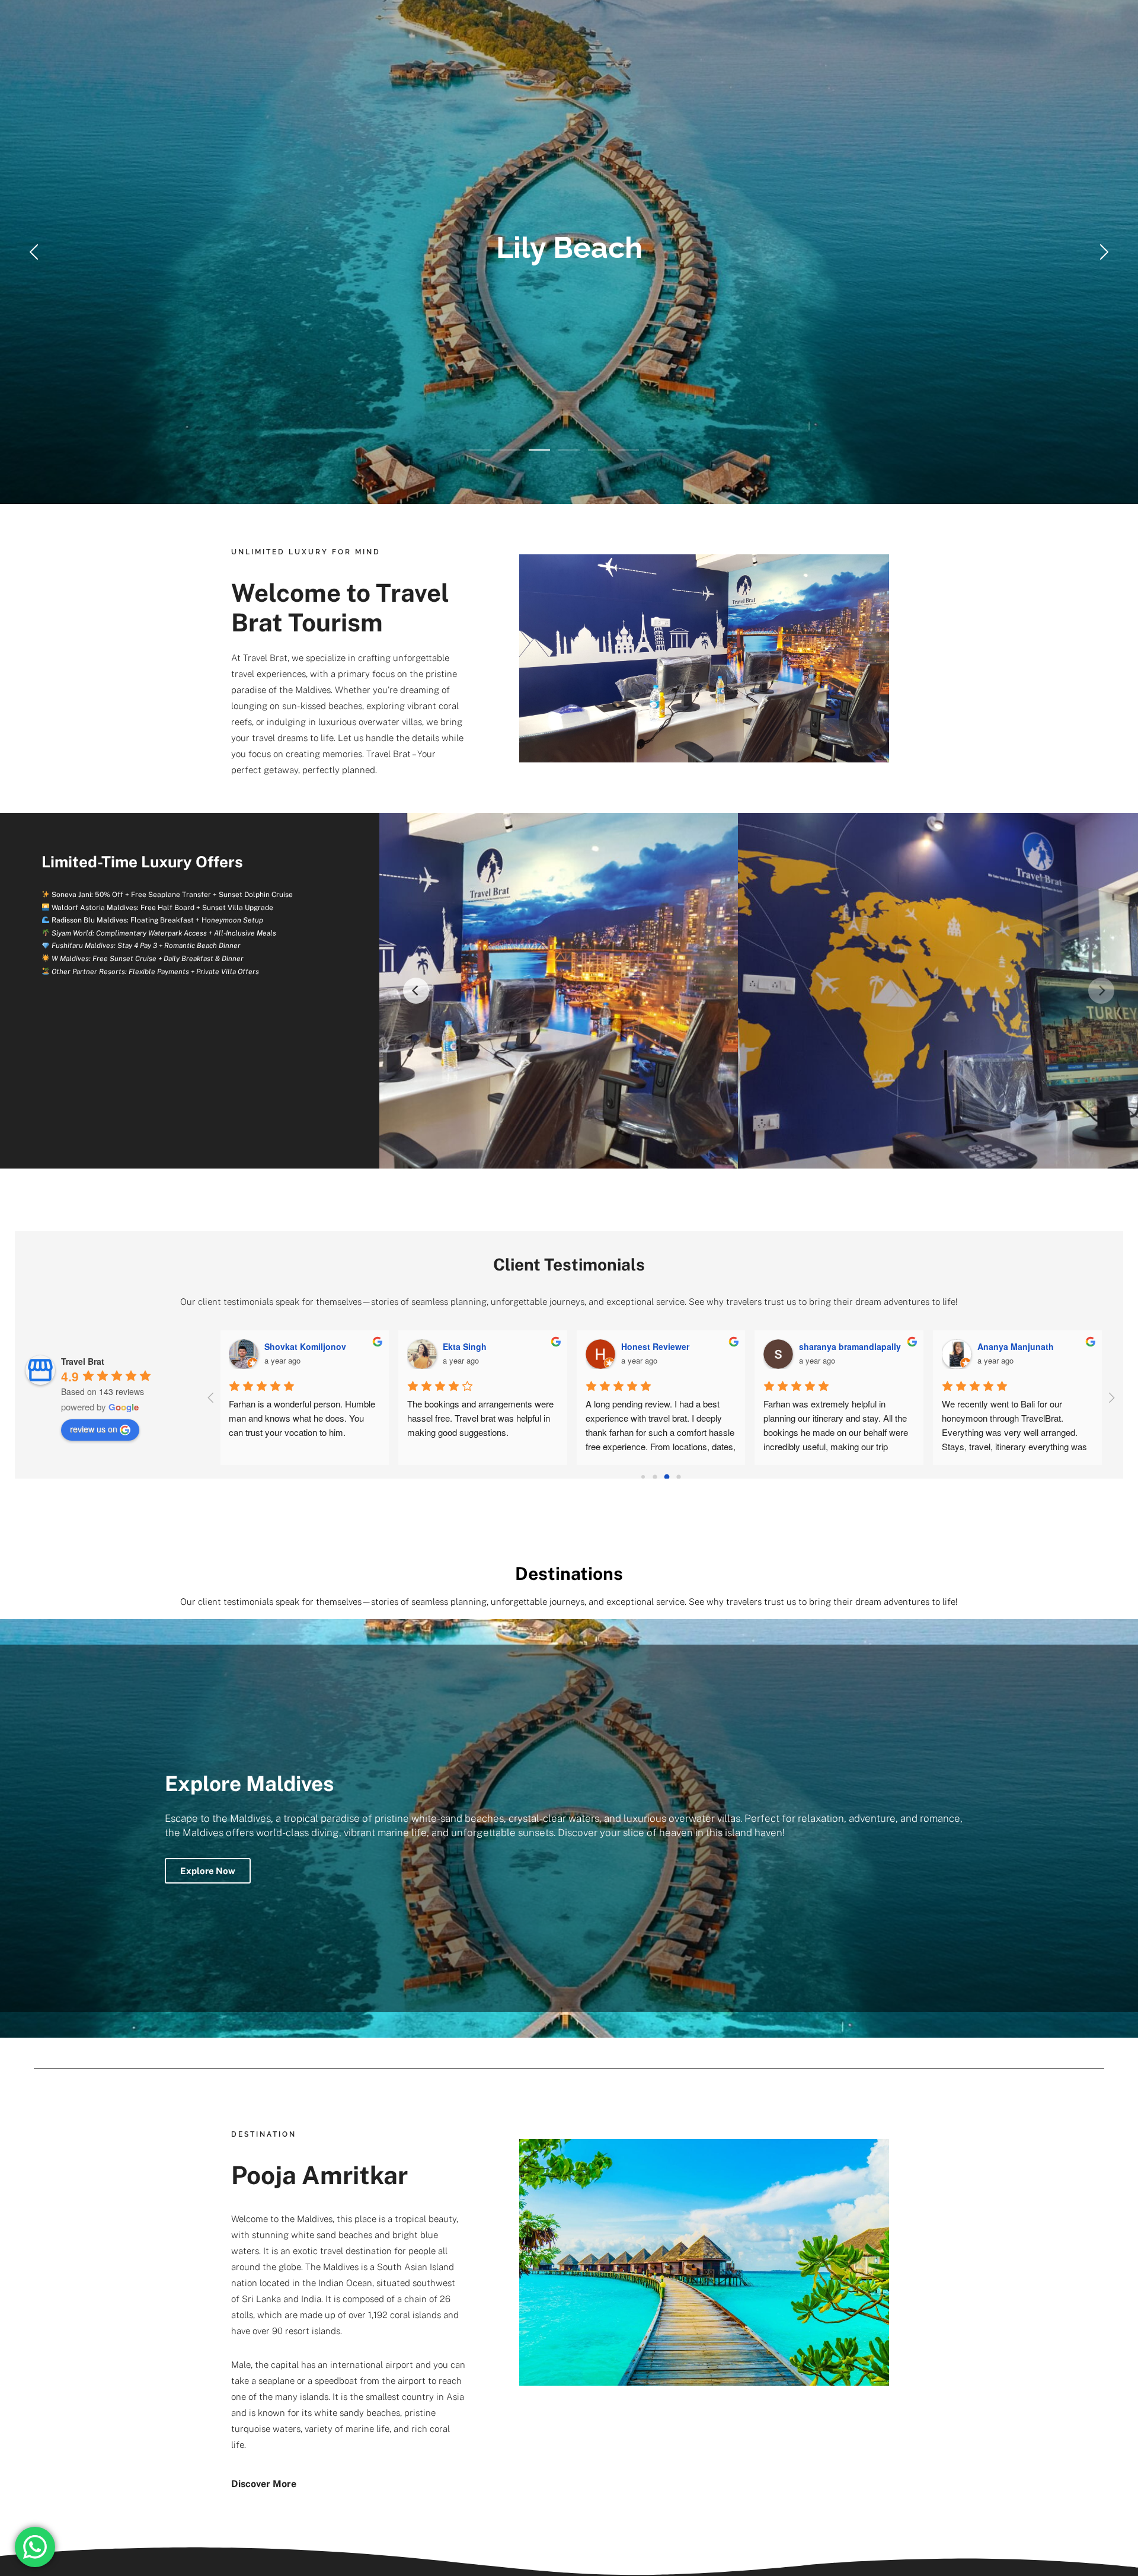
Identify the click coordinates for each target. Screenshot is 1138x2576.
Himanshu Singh (833, 1346)
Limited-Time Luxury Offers (142, 862)
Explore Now (208, 1871)
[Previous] (416, 991)
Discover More (264, 2484)
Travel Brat (265, 658)
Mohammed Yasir (1012, 1346)
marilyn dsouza (474, 1346)
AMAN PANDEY (651, 1346)
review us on (94, 1429)
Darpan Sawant (295, 1346)
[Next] (1101, 991)
